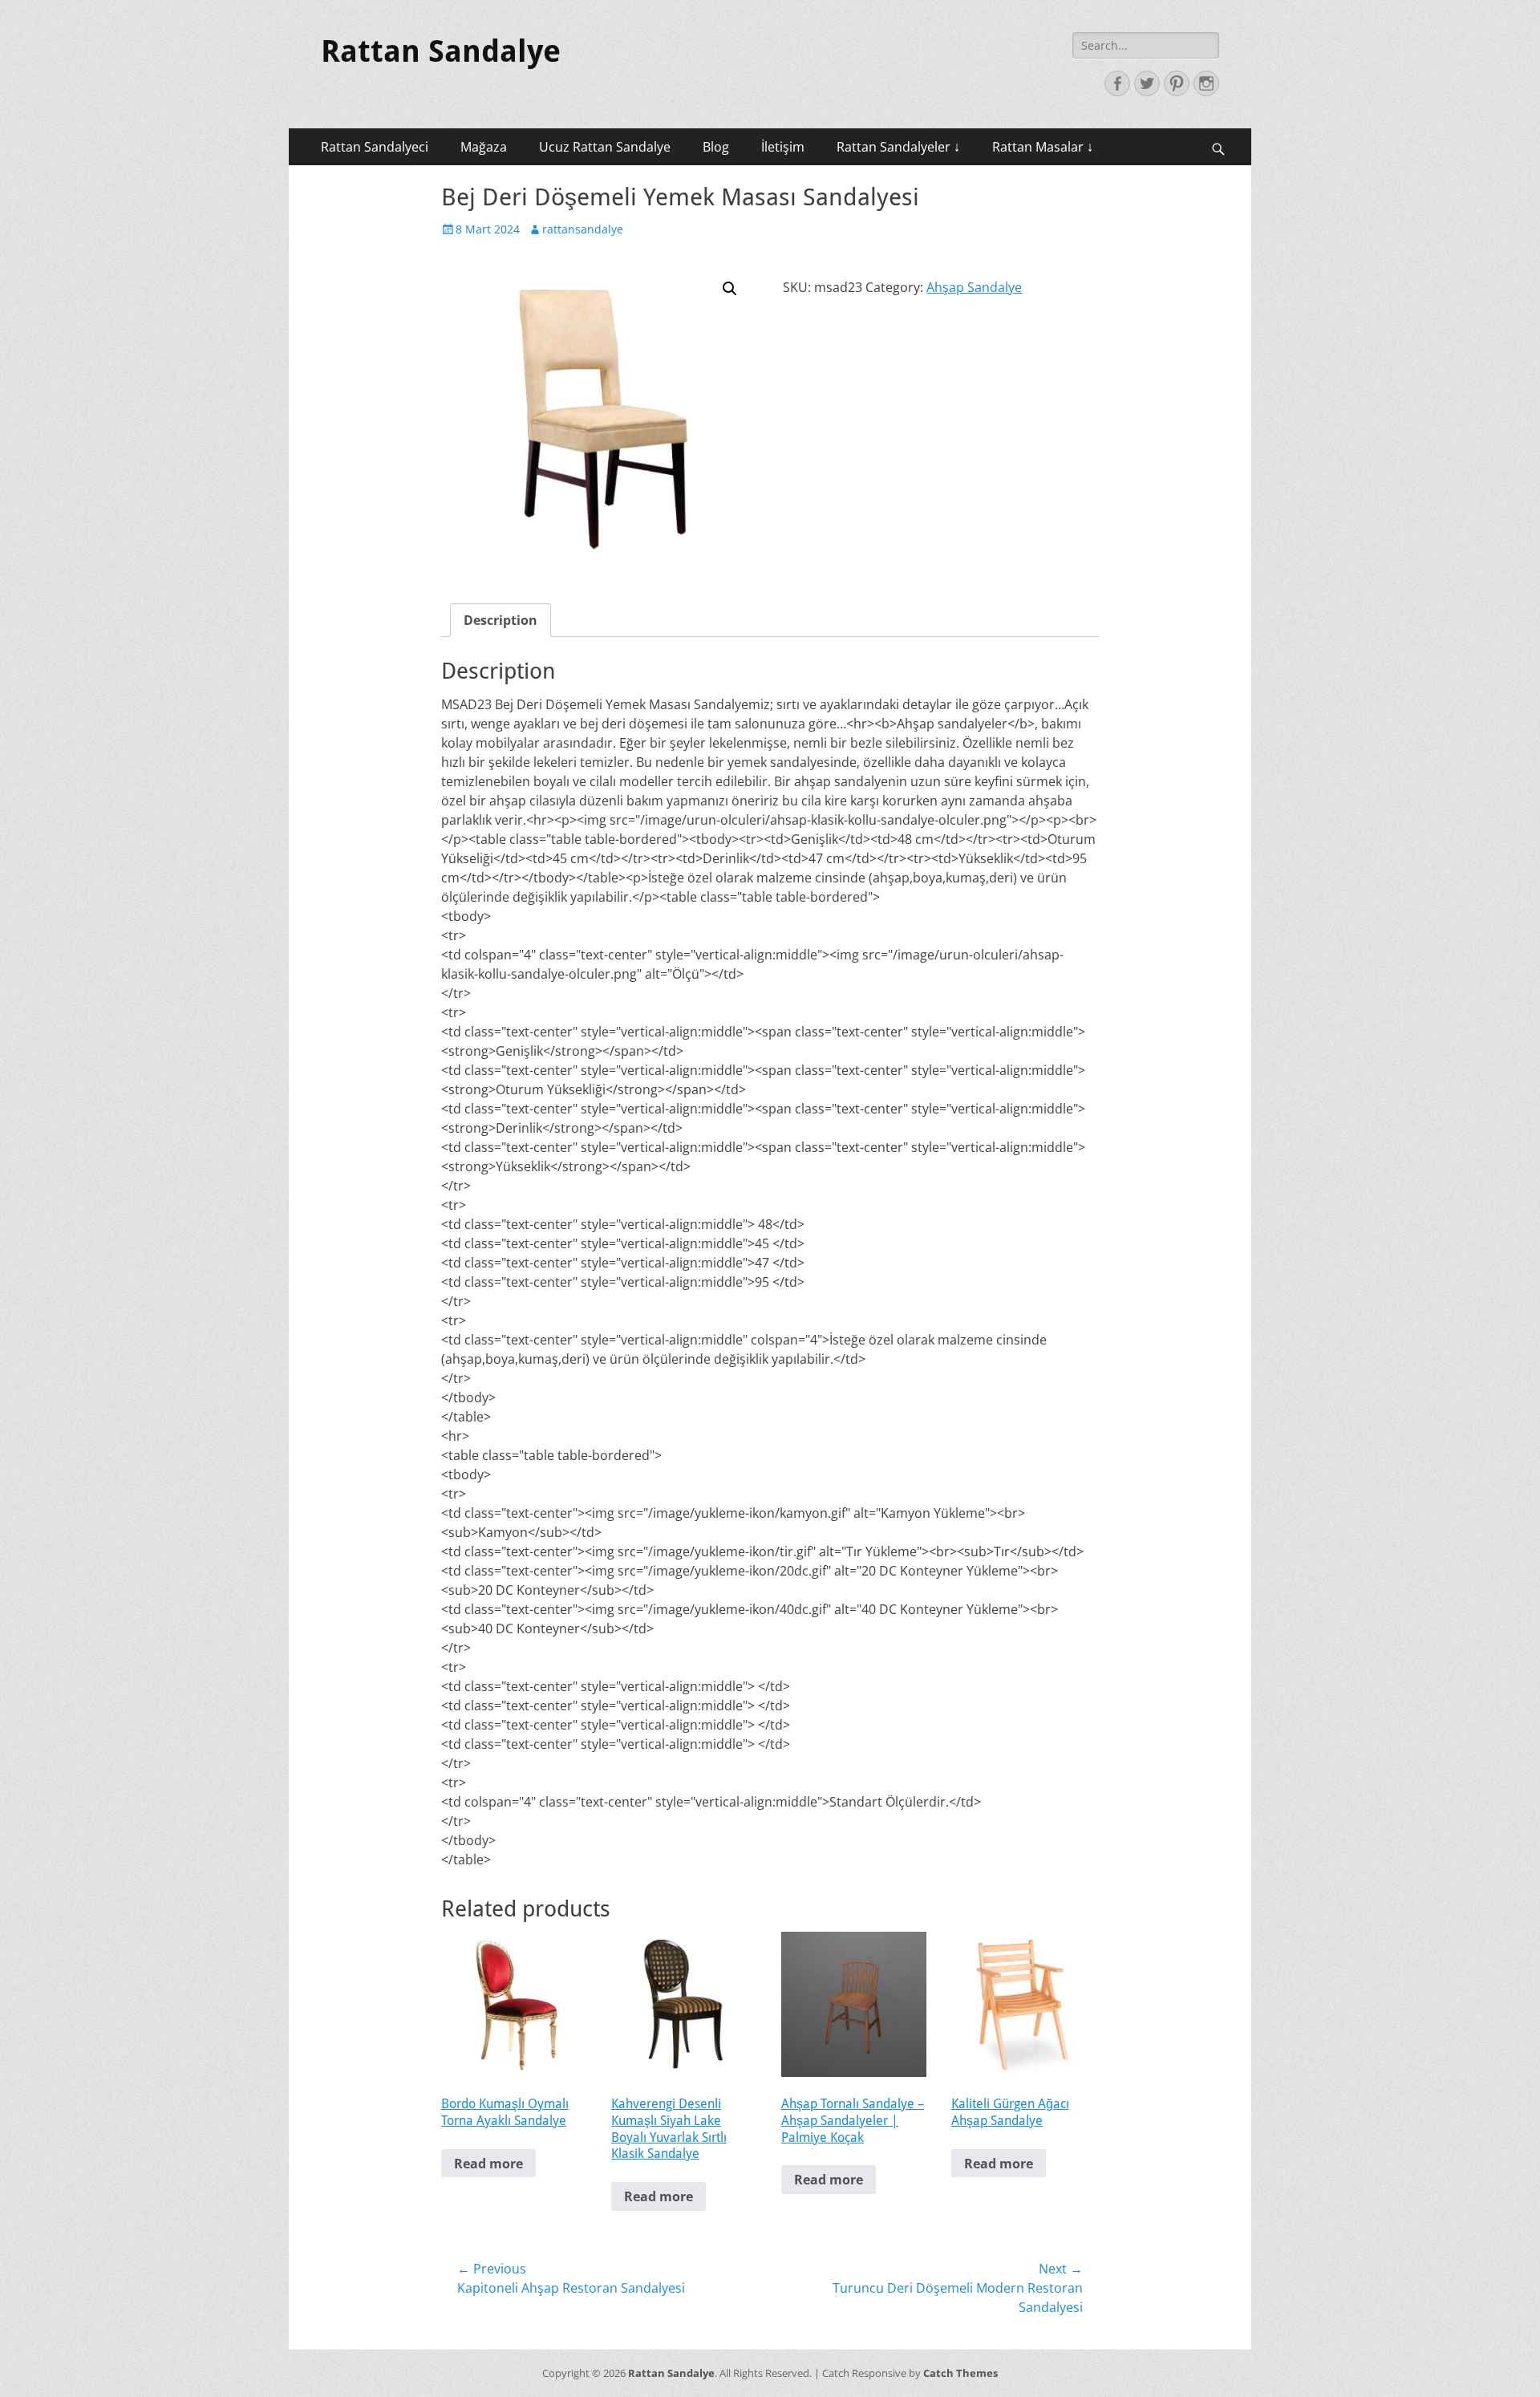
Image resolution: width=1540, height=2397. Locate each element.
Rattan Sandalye (441, 51)
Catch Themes (960, 2373)
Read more (488, 2164)
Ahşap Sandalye (974, 287)
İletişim (783, 147)
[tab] (500, 620)
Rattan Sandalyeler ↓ (898, 147)
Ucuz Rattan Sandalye (605, 147)
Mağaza (484, 147)
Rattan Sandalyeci (375, 147)
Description (500, 620)
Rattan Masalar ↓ (1043, 147)
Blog (716, 147)
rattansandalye (583, 229)
